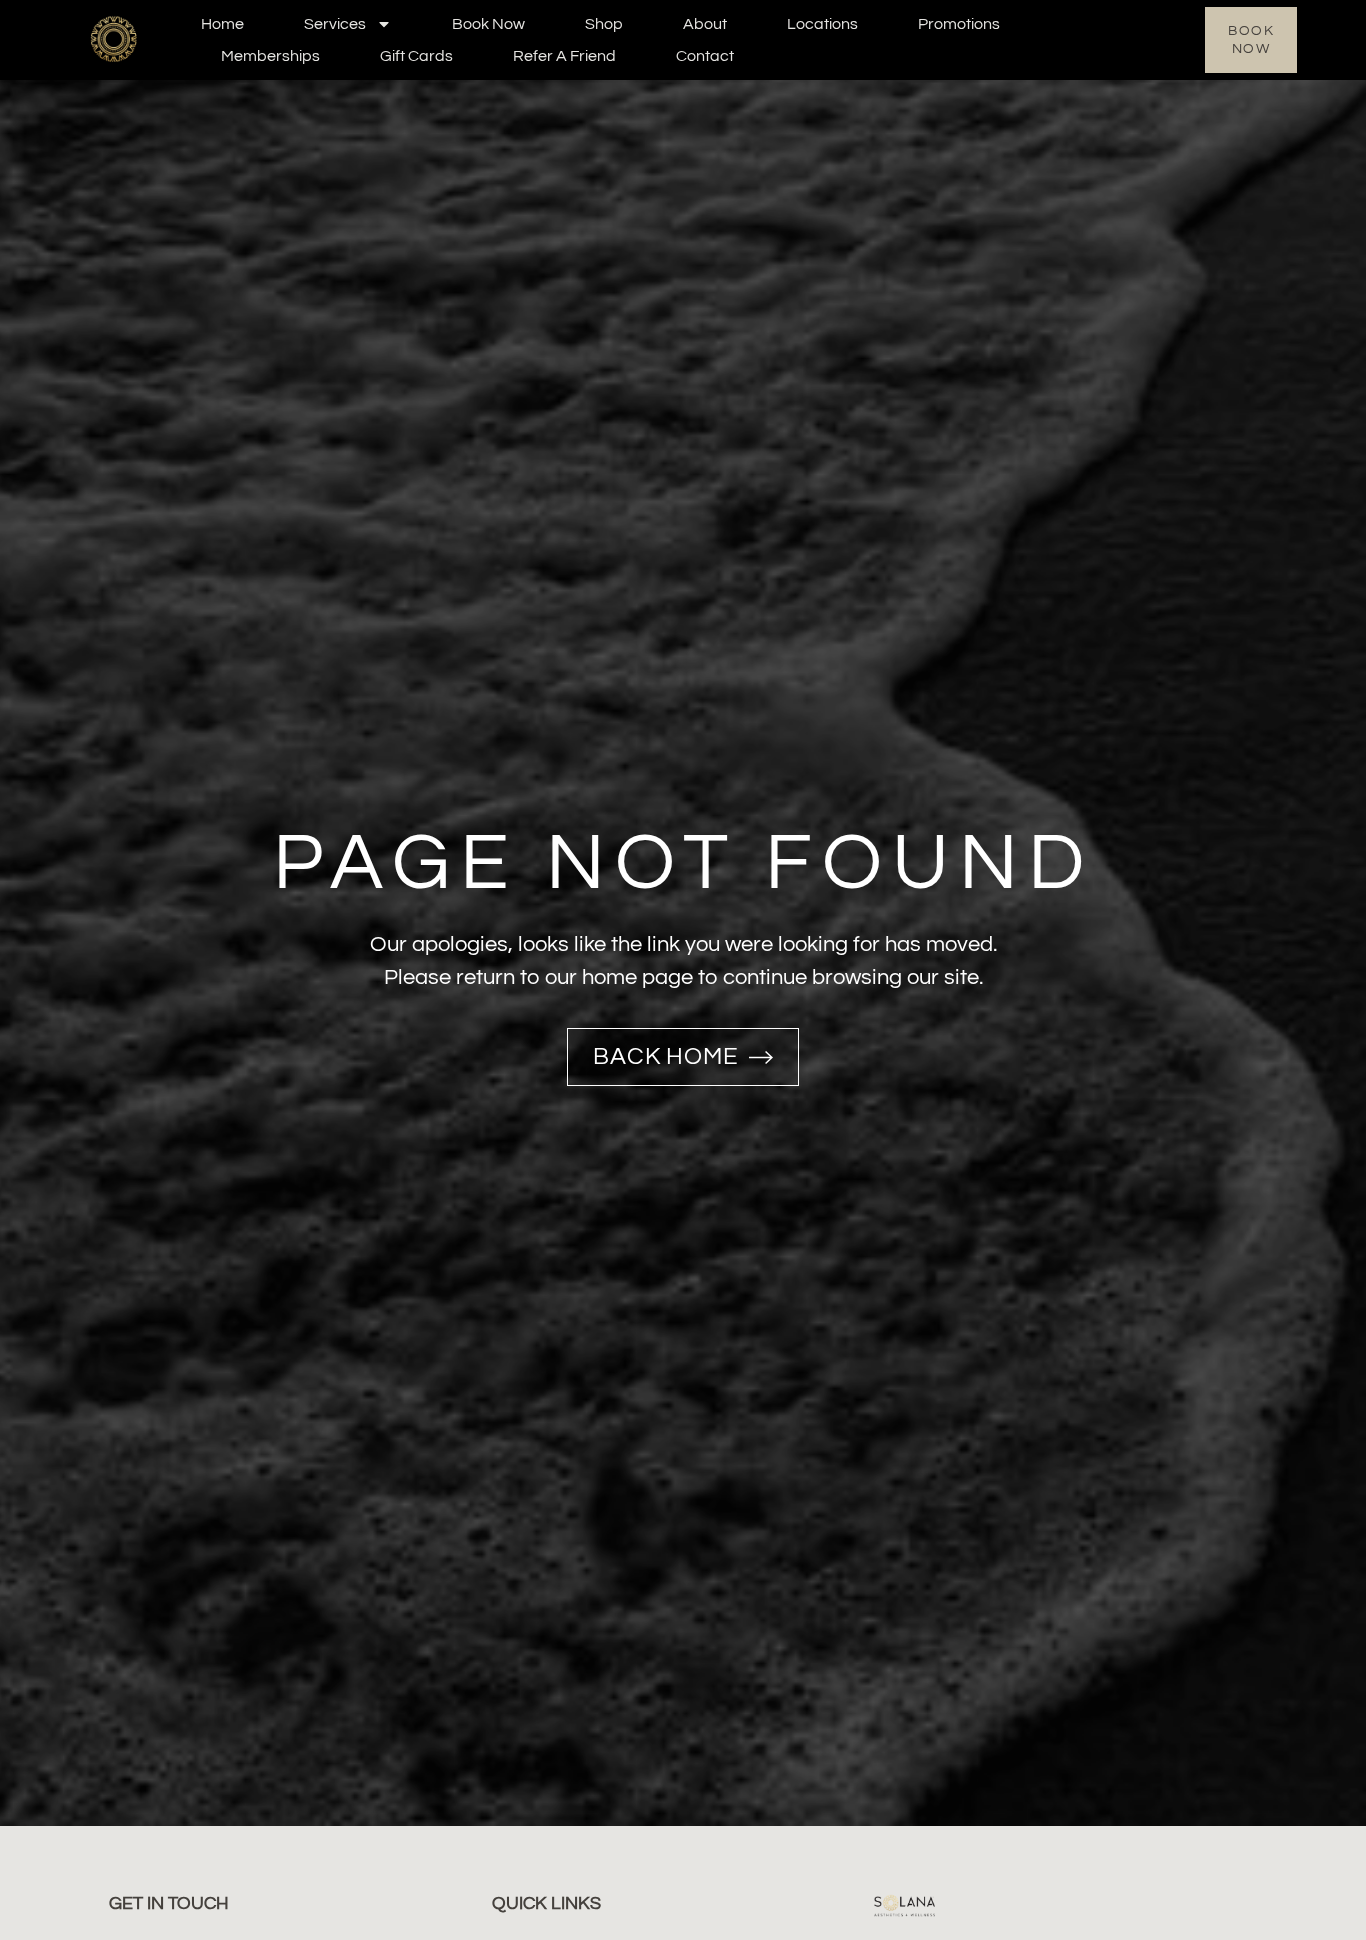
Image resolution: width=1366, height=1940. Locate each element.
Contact (705, 56)
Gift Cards (416, 56)
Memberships (270, 56)
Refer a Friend (564, 56)
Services (335, 24)
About (705, 24)
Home (222, 24)
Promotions (959, 24)
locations (822, 24)
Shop (604, 24)
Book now (488, 24)
